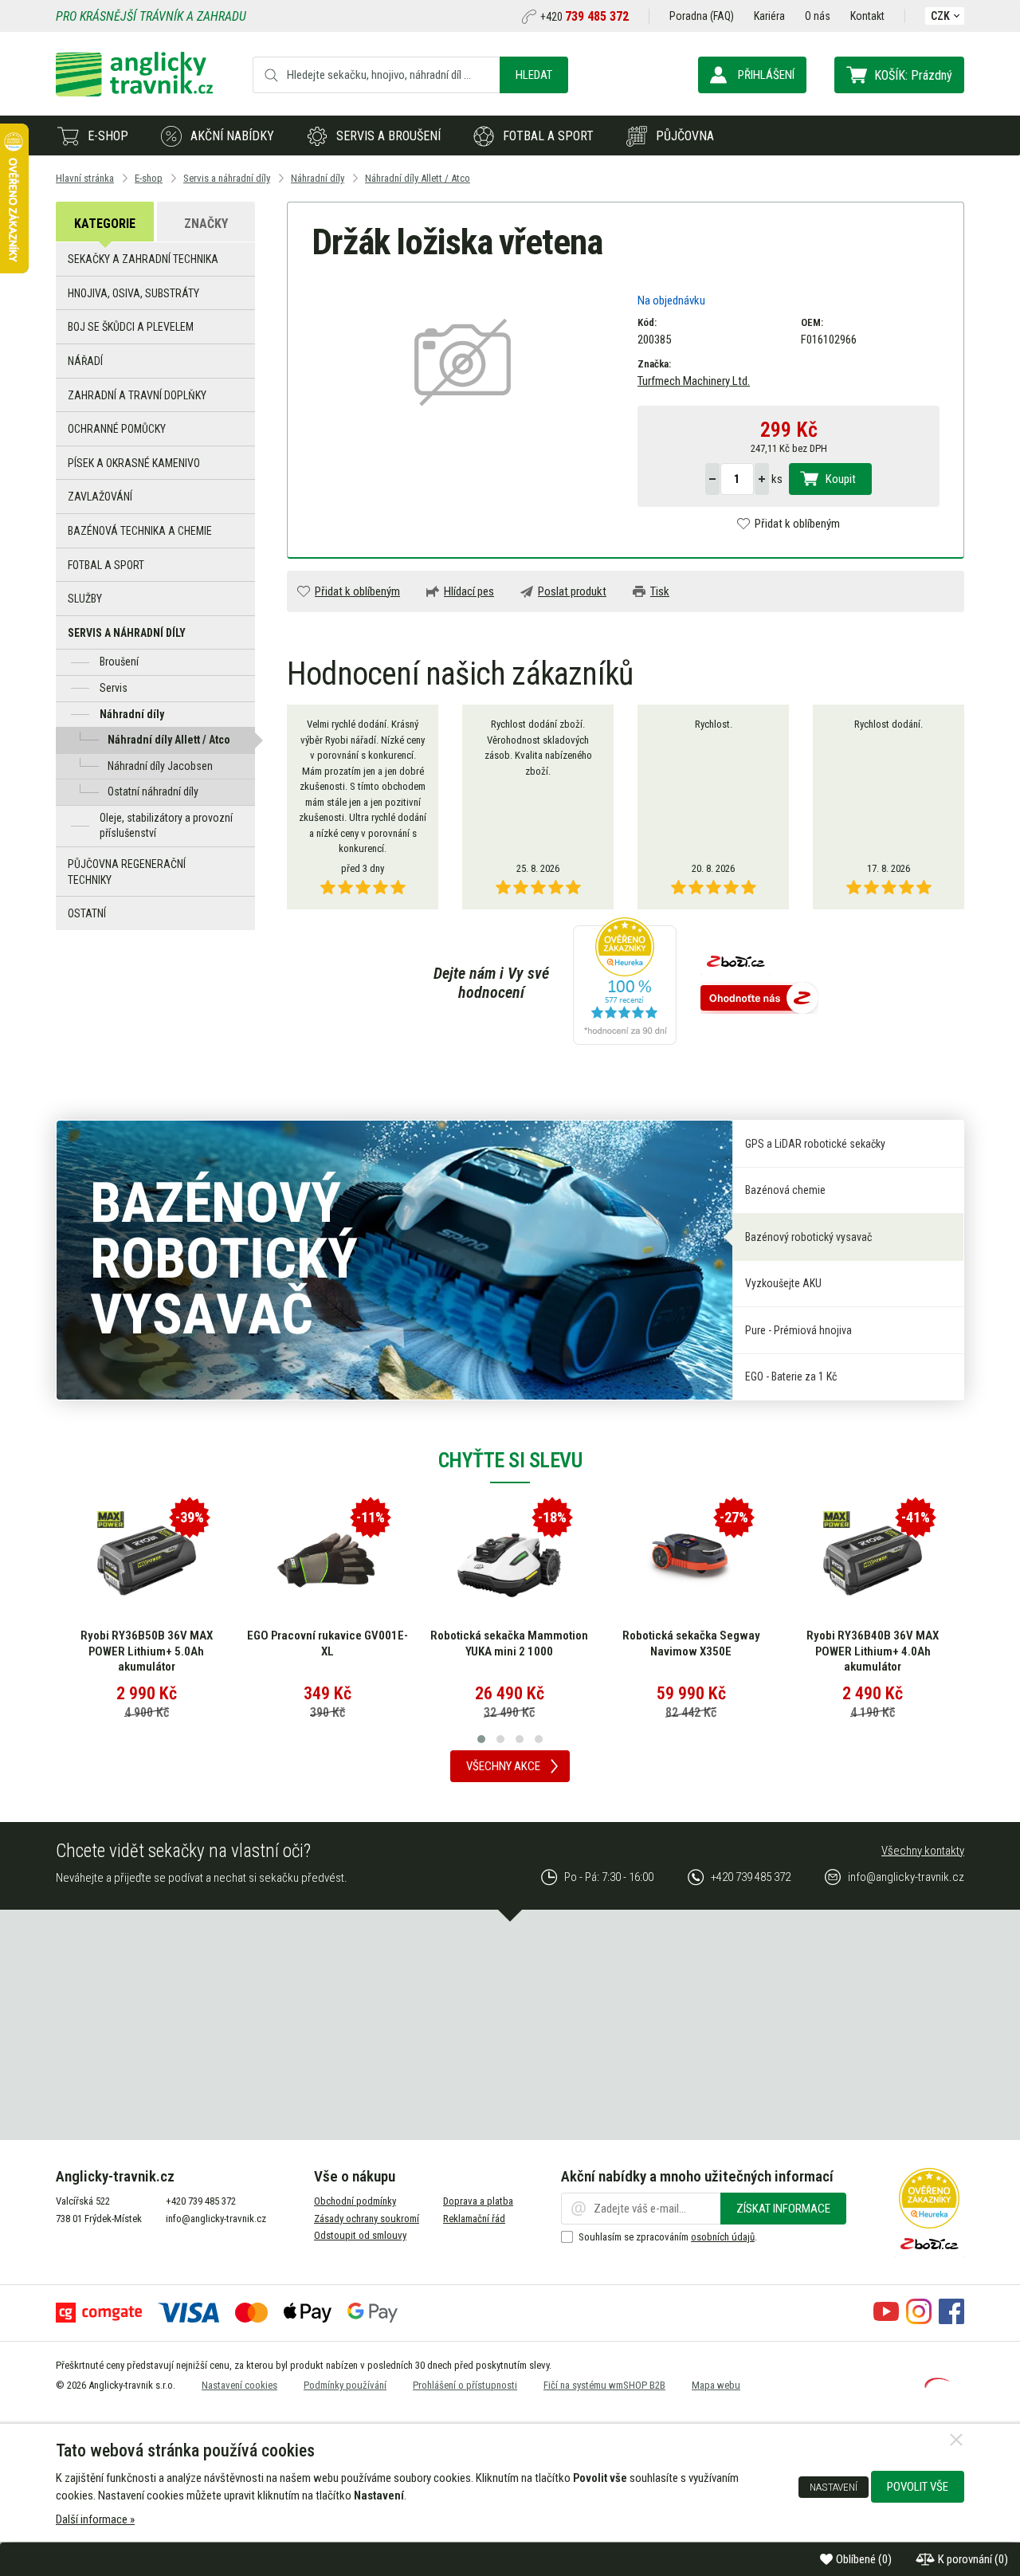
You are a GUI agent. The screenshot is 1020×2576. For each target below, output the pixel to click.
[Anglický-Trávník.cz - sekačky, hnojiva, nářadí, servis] (134, 92)
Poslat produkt (572, 591)
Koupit (841, 479)
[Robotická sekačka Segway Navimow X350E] (691, 1561)
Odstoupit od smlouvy (360, 2235)
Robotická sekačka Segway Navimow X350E (691, 1643)
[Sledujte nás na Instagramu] (919, 2320)
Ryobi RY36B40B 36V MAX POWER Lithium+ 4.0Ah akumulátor (873, 1651)
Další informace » (95, 2519)
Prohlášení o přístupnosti (465, 2385)
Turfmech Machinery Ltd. (694, 381)
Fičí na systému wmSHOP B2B (604, 2385)
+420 (585, 17)
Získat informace (783, 2209)
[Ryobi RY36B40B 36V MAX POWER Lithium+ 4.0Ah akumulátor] (873, 1561)
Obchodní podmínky (355, 2201)
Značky (206, 224)
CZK (940, 16)
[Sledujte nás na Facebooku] (951, 2320)
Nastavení (834, 2487)
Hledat (534, 75)
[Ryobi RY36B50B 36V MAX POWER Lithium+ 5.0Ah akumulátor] (147, 1561)
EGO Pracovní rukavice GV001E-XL (328, 1643)
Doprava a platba (478, 2201)
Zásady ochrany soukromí (367, 2219)
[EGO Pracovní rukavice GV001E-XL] (328, 1561)
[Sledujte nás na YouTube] (886, 2320)
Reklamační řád (474, 2219)
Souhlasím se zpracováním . (668, 2237)
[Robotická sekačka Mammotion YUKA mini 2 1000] (509, 1561)
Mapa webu (716, 2385)
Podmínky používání (345, 2385)
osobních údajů (723, 2237)
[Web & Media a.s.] (937, 2384)
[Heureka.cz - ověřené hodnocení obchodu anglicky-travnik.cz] (625, 983)
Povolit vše (918, 2487)
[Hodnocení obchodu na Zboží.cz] (759, 999)
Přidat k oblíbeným (797, 524)
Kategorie (105, 224)
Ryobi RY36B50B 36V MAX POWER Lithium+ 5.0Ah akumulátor (147, 1651)
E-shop (108, 136)
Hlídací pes (469, 591)
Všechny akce (503, 1766)
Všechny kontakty (923, 1851)
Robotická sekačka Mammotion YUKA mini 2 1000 (509, 1643)
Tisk (660, 591)
